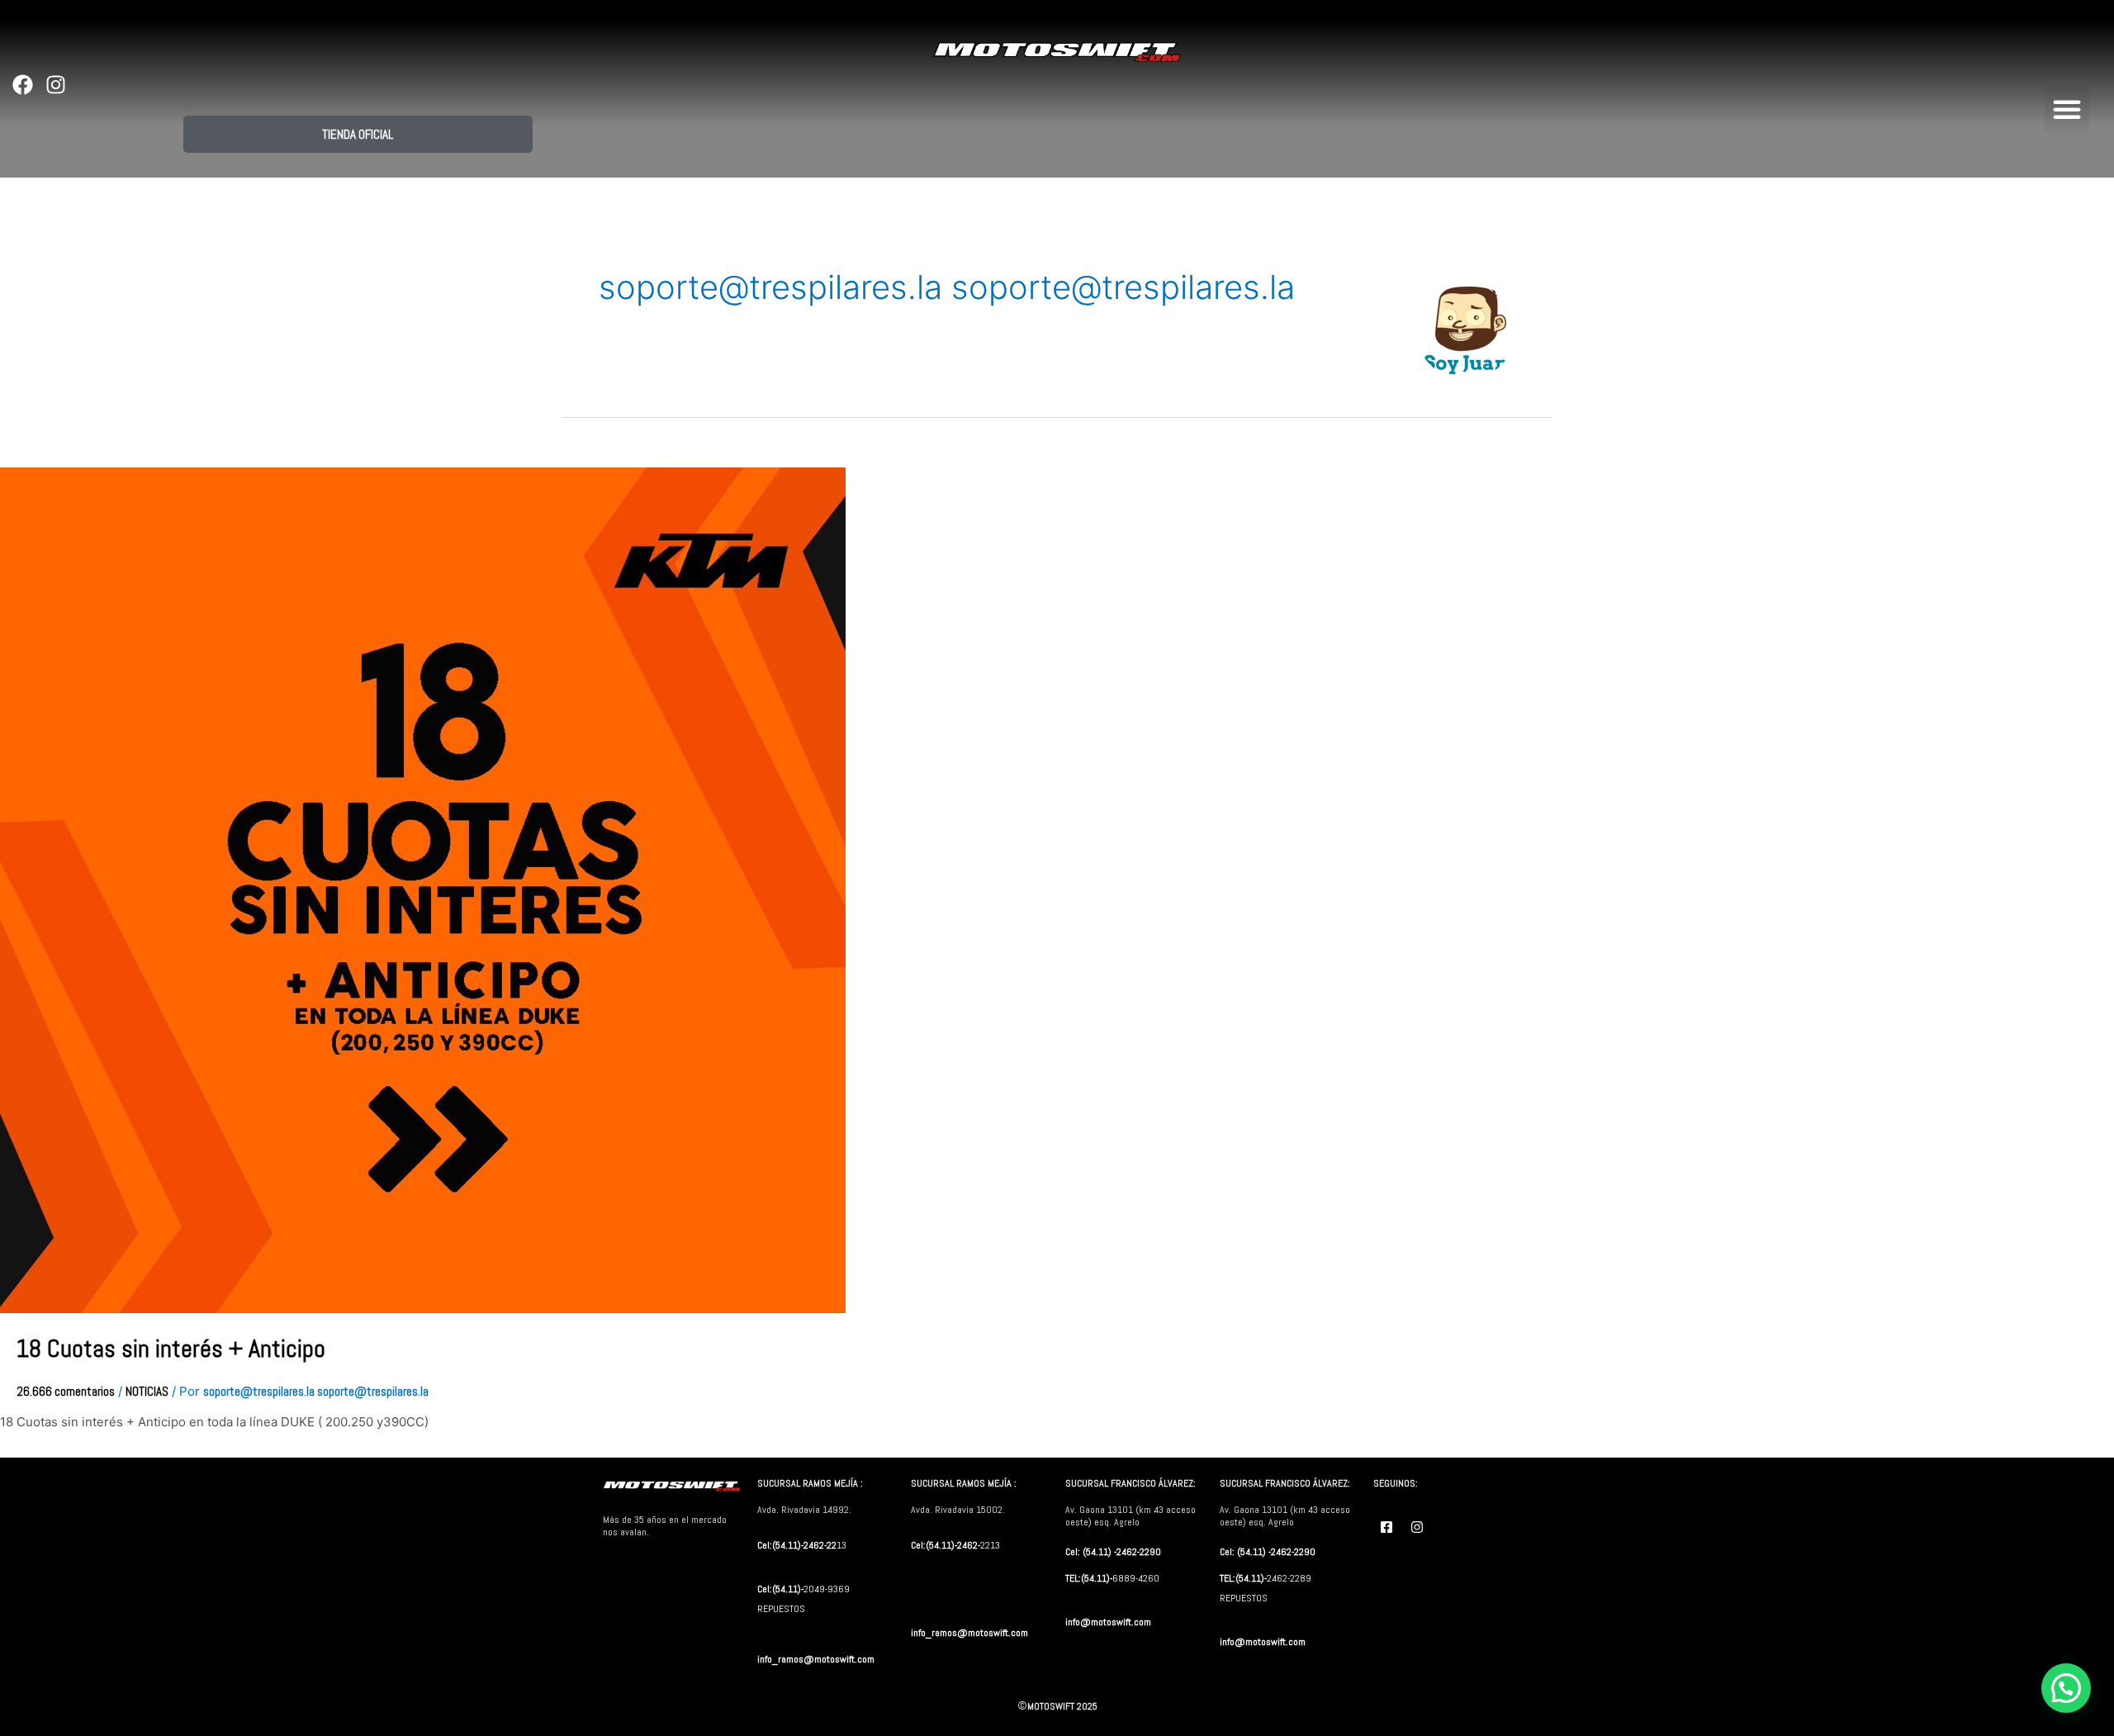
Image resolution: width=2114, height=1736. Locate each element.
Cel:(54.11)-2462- (946, 1545)
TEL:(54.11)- (1089, 1578)
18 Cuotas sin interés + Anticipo (171, 1349)
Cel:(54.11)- (780, 1589)
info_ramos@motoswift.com (816, 1659)
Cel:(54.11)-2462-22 (797, 1545)
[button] (2067, 109)
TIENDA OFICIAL (358, 134)
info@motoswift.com (1108, 1622)
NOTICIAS (147, 1391)
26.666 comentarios (66, 1391)
